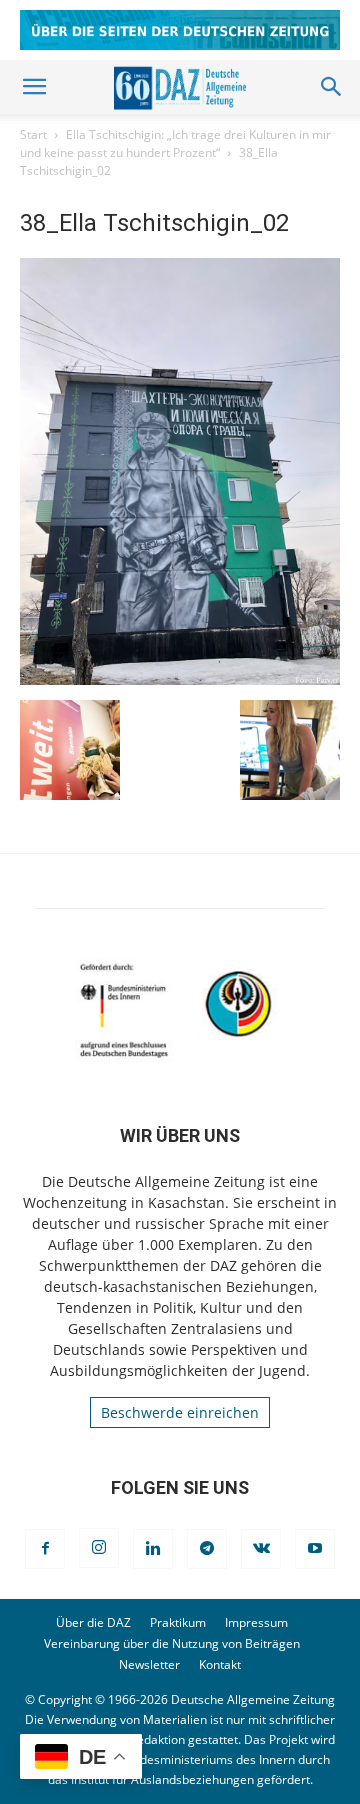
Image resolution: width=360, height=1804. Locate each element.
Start (33, 134)
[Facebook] (45, 1549)
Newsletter (149, 1664)
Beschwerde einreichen (180, 1412)
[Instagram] (99, 1548)
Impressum (256, 1622)
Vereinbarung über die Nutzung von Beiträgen (172, 1643)
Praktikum (178, 1622)
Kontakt (220, 1664)
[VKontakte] (261, 1549)
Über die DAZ (93, 1622)
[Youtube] (315, 1549)
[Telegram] (207, 1549)
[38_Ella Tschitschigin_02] (180, 679)
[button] (34, 87)
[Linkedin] (153, 1549)
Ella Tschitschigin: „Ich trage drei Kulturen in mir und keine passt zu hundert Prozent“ (175, 143)
